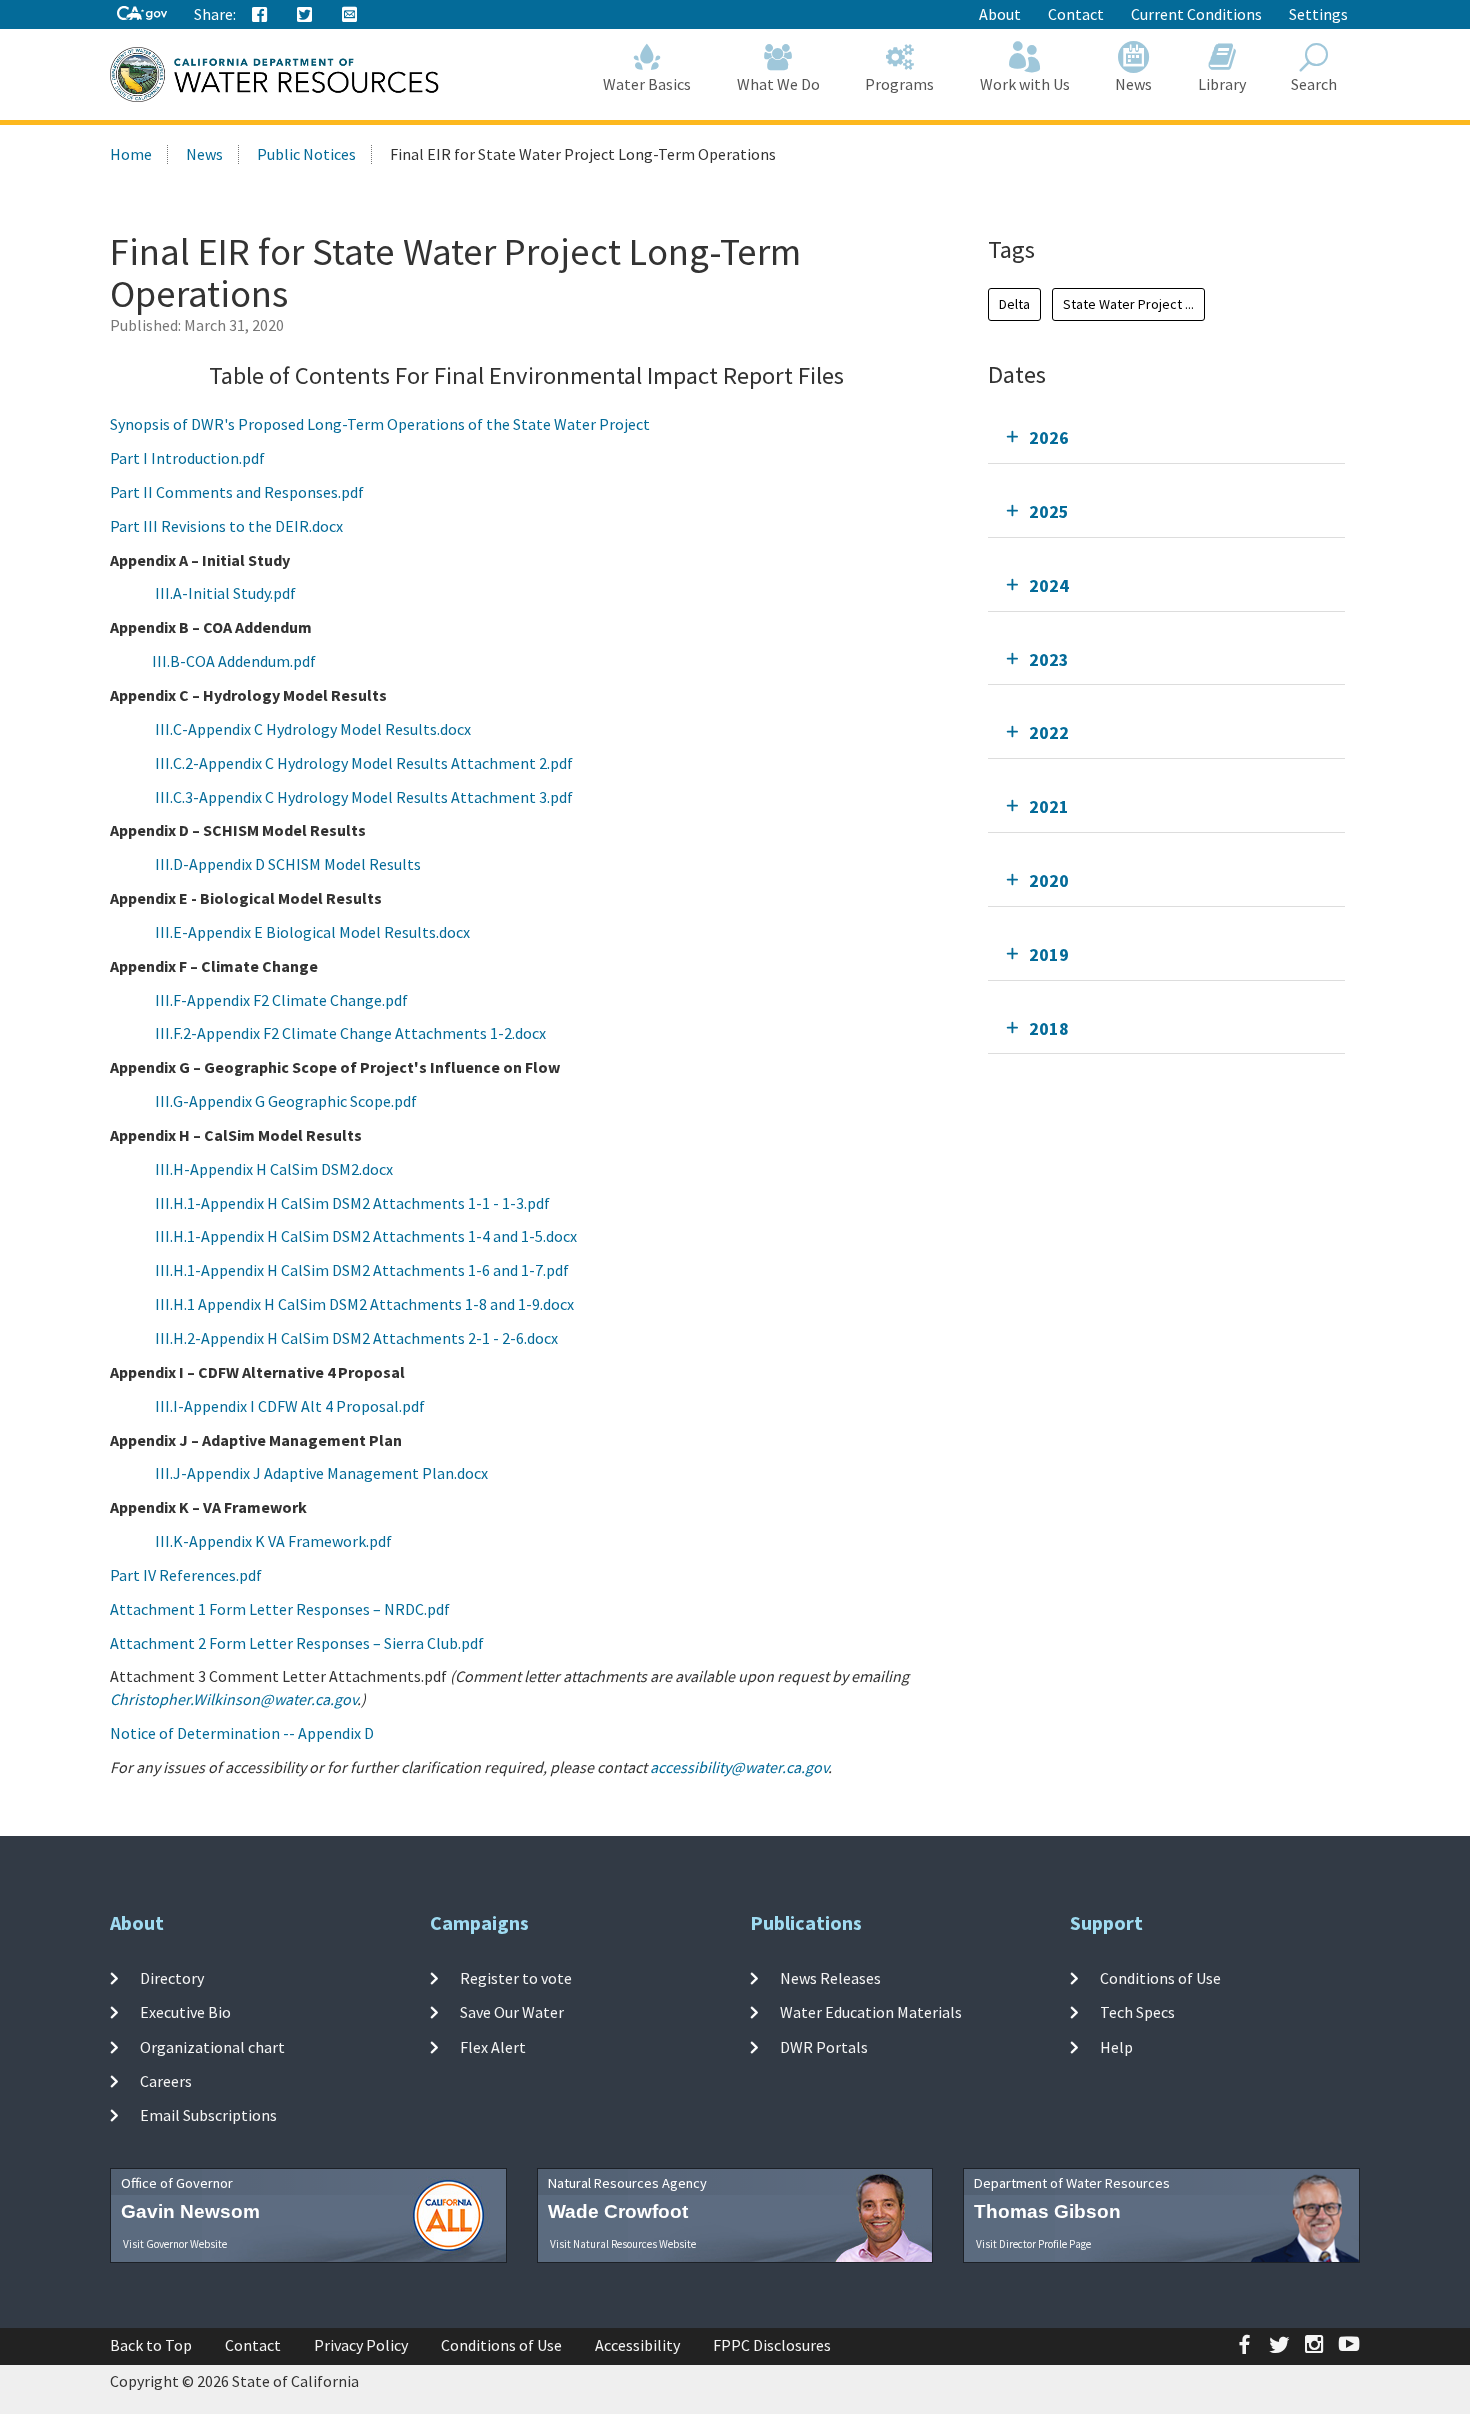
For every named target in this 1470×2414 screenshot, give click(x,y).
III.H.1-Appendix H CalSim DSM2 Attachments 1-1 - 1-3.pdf (352, 1203)
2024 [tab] (1049, 585)
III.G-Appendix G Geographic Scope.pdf (286, 1101)
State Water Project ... (1128, 304)
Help (1116, 2046)
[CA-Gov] (142, 14)
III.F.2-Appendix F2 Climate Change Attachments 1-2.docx (350, 1033)
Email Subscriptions (208, 2115)
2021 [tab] (1049, 806)
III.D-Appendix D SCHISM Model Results (288, 864)
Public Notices (306, 154)
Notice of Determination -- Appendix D (242, 1733)
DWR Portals (824, 2046)
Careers (166, 2081)
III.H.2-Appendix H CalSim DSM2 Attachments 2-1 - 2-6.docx (356, 1338)
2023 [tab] (1049, 659)
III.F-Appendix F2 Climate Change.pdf (281, 1000)
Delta (1014, 304)
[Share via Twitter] (305, 15)
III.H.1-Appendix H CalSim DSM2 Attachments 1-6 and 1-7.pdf (362, 1270)
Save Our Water (512, 2012)
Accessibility (637, 2345)
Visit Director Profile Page (1033, 2244)
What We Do (778, 84)
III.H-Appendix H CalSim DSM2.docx (274, 1169)
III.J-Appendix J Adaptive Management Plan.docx (321, 1473)
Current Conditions (1196, 14)
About (1000, 14)
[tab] (1166, 437)
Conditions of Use (1160, 1978)
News (1133, 84)
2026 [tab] (1049, 437)
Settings (1318, 14)
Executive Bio (185, 2012)
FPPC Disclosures (772, 2345)
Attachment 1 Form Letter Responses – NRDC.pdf (280, 1609)
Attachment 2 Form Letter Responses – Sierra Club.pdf (297, 1643)
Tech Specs (1137, 2012)
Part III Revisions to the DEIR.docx (226, 526)
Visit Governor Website (175, 2244)
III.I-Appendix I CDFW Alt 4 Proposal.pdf (290, 1406)
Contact (1076, 14)
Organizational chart (212, 2046)
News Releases (830, 1978)
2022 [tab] (1049, 732)
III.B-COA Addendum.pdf (234, 661)
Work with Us (1025, 84)
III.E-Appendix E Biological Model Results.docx (312, 932)
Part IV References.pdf (186, 1575)
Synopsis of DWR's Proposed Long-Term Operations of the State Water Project (380, 424)
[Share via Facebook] (260, 15)
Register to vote (516, 1978)
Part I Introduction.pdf (187, 458)
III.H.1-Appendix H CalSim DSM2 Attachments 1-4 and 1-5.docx (366, 1236)
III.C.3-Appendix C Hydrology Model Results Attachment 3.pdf (364, 797)
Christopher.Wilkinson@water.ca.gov (233, 1699)
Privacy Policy (361, 2345)
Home (131, 154)
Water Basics (647, 84)
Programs (899, 84)
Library (1222, 84)
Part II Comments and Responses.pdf (237, 492)
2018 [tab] (1049, 1028)
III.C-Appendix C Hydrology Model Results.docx (313, 729)
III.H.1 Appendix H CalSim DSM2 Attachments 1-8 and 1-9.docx (364, 1304)
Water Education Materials (871, 2012)
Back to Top (151, 2345)
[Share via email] (350, 15)
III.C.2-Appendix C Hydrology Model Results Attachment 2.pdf (364, 763)
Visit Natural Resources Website (623, 2244)
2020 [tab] (1049, 880)
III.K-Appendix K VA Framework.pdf (273, 1541)
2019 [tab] (1049, 954)
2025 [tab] (1049, 511)
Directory (172, 1978)
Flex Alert (493, 2046)
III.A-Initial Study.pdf (225, 593)
